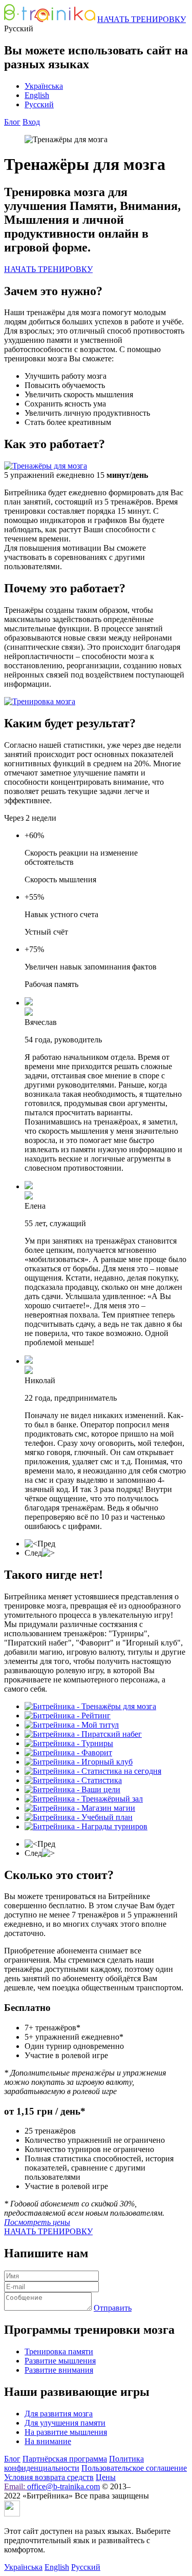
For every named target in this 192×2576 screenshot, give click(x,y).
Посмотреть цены (37, 2222)
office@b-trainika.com (63, 2486)
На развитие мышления (66, 2432)
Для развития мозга (59, 2414)
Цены (106, 2477)
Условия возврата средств (49, 2477)
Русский (39, 104)
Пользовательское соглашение (134, 2468)
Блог (12, 122)
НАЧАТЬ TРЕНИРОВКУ (142, 19)
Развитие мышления (60, 2361)
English (37, 95)
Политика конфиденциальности (74, 2463)
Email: (16, 2486)
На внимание (48, 2441)
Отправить (113, 2308)
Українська (44, 86)
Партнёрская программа (65, 2459)
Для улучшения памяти (65, 2423)
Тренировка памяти (59, 2351)
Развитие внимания (59, 2370)
